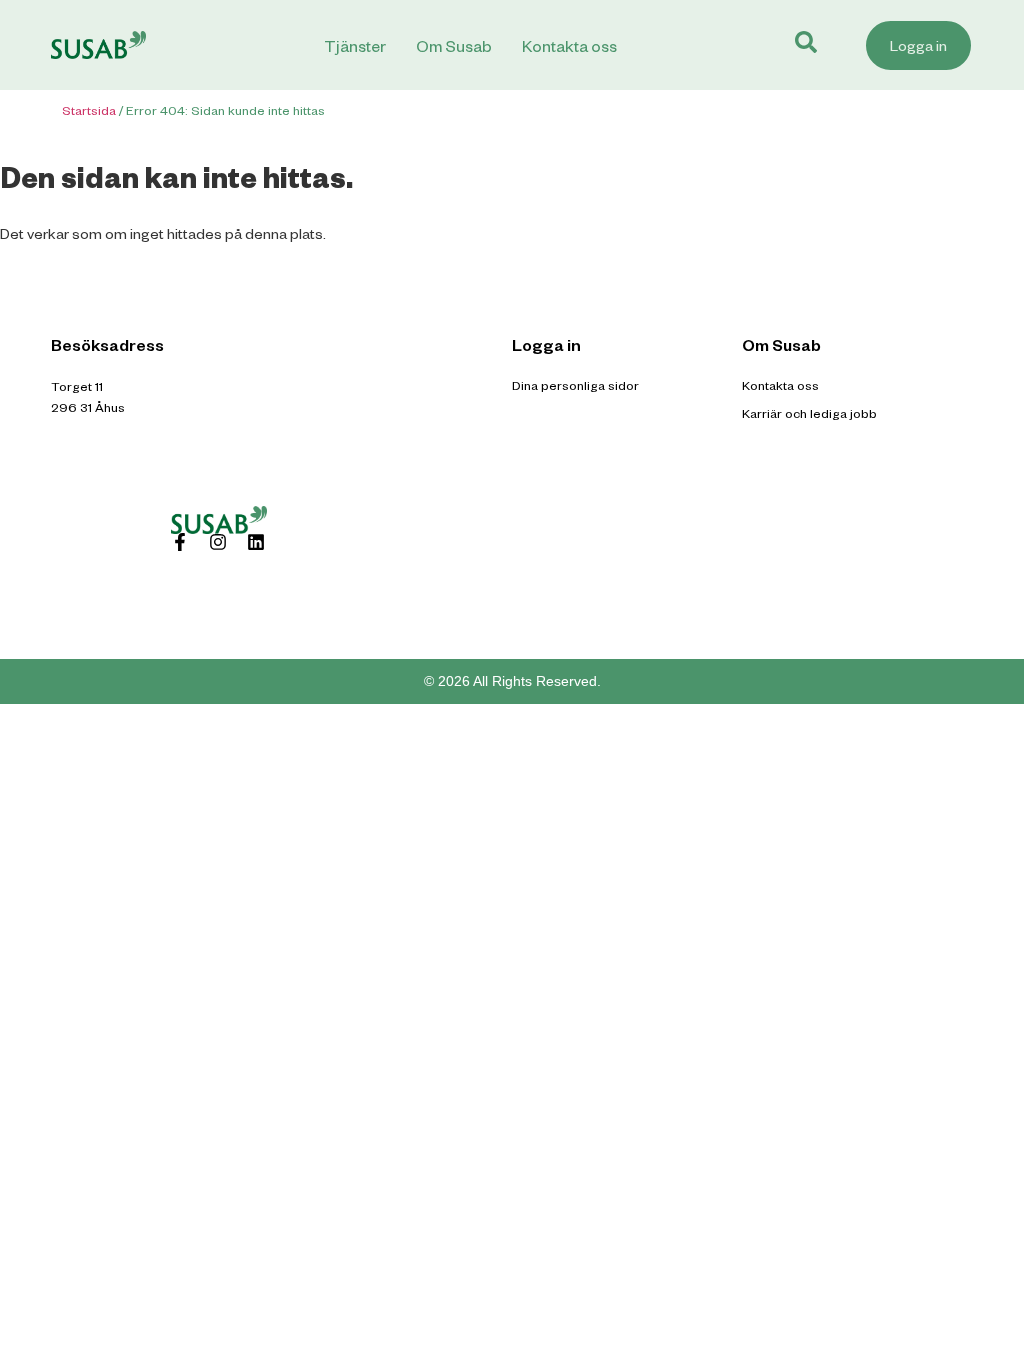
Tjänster (355, 45)
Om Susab (454, 45)
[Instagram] (218, 542)
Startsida (89, 110)
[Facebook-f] (180, 542)
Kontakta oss (569, 45)
